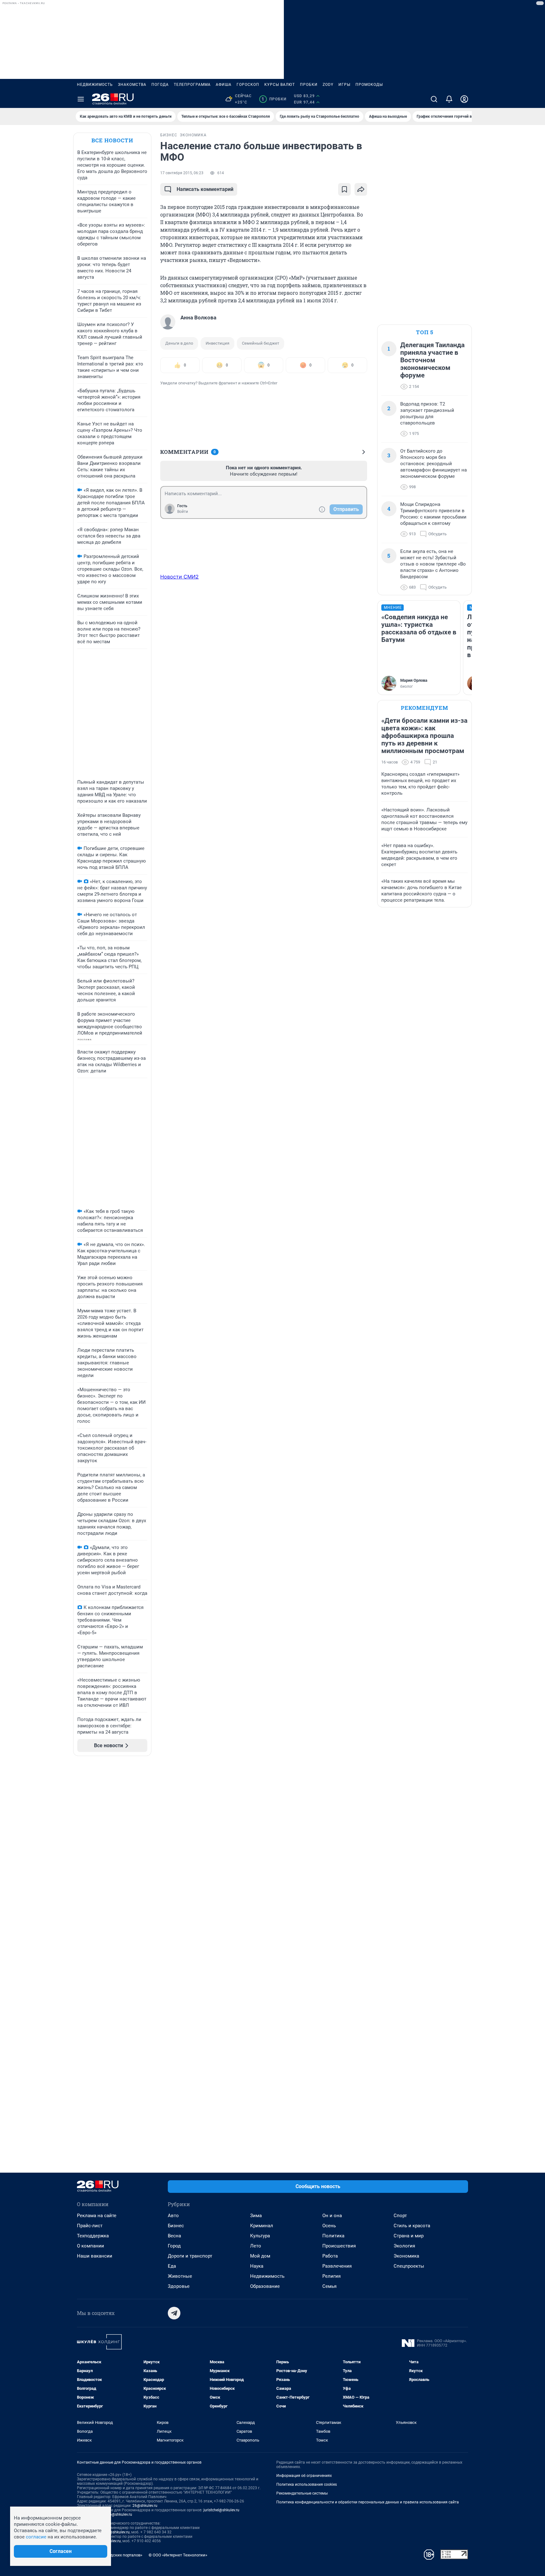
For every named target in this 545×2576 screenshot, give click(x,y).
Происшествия (339, 2246)
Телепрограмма (192, 85)
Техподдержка (93, 2236)
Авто (173, 2216)
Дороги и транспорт (190, 2256)
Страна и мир (409, 2236)
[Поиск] (434, 99)
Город (174, 2246)
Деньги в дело (179, 343)
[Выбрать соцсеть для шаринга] (361, 189)
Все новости (112, 140)
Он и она (332, 2216)
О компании (91, 2246)
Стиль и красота (412, 2226)
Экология (404, 2246)
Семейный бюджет (261, 343)
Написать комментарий (205, 189)
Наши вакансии (95, 2256)
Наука (257, 2266)
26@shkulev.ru (145, 2506)
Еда (172, 2266)
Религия (331, 2276)
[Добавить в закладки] (344, 189)
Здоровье (179, 2286)
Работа (330, 2256)
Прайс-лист (90, 2226)
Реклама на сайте (97, 2216)
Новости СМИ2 (179, 577)
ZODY (328, 85)
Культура (260, 2236)
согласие (36, 2537)
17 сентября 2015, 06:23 (182, 173)
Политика (333, 2236)
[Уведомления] (449, 99)
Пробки (309, 85)
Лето (256, 2246)
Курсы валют (280, 85)
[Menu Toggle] (81, 99)
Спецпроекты (409, 2266)
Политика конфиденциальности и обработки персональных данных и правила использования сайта (368, 2502)
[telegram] (174, 2313)
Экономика (406, 2256)
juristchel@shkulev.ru (221, 2510)
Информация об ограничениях (304, 2476)
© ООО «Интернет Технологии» (178, 2555)
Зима (256, 2216)
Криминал (262, 2226)
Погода (160, 85)
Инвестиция (217, 343)
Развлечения (337, 2266)
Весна (174, 2236)
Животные (180, 2276)
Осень (329, 2226)
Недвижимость (95, 85)
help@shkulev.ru (118, 2514)
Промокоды (369, 85)
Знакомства (132, 85)
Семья (329, 2286)
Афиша (224, 85)
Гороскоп (248, 85)
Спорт (400, 2216)
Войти (183, 512)
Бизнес (176, 2226)
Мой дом (260, 2256)
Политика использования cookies (307, 2484)
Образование (265, 2286)
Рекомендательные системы (302, 2493)
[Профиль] (464, 99)
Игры (344, 85)
